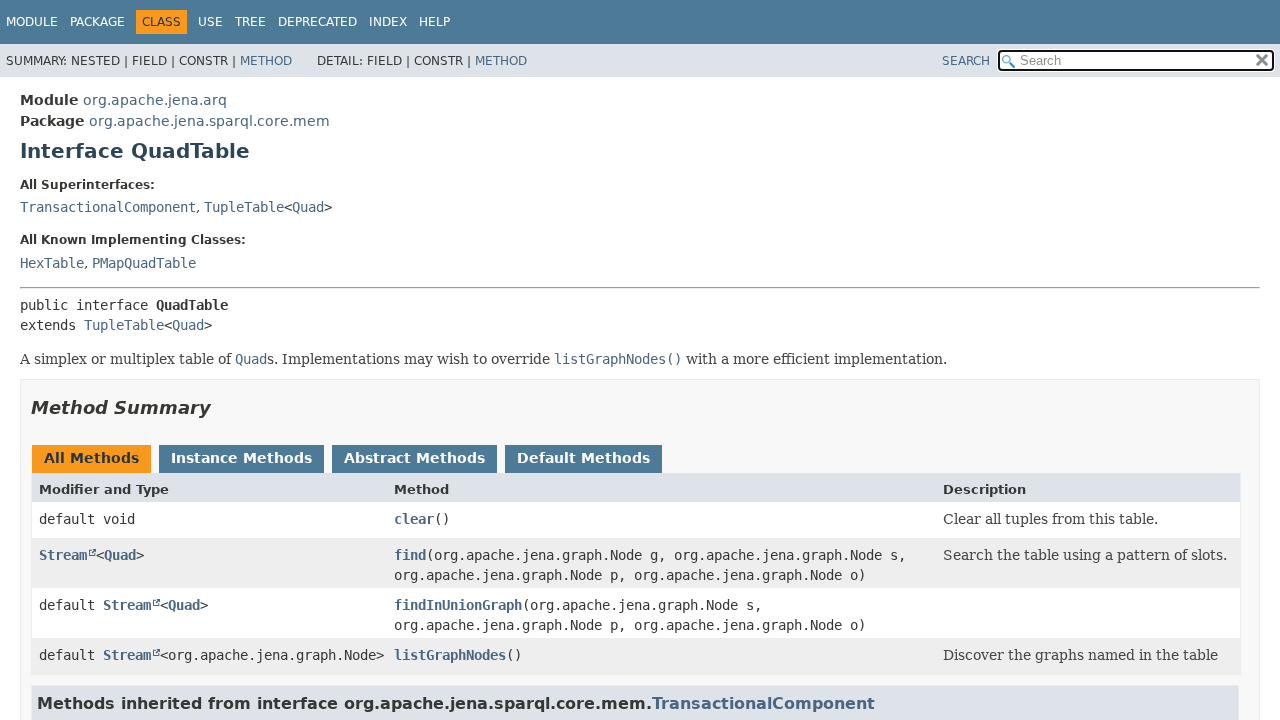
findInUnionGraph (458, 605)
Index (388, 22)
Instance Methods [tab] (241, 458)
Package (97, 22)
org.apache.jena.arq (155, 100)
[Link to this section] (225, 407)
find (410, 555)
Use (210, 22)
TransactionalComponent (108, 207)
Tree (250, 22)
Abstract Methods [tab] (414, 458)
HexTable (52, 263)
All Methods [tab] (91, 458)
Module (32, 22)
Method (266, 61)
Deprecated (317, 22)
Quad (308, 207)
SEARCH (966, 61)
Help (434, 22)
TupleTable (244, 207)
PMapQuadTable (144, 263)
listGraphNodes (450, 655)
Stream (63, 555)
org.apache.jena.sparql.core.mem (209, 121)
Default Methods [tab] (583, 458)
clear (414, 519)
